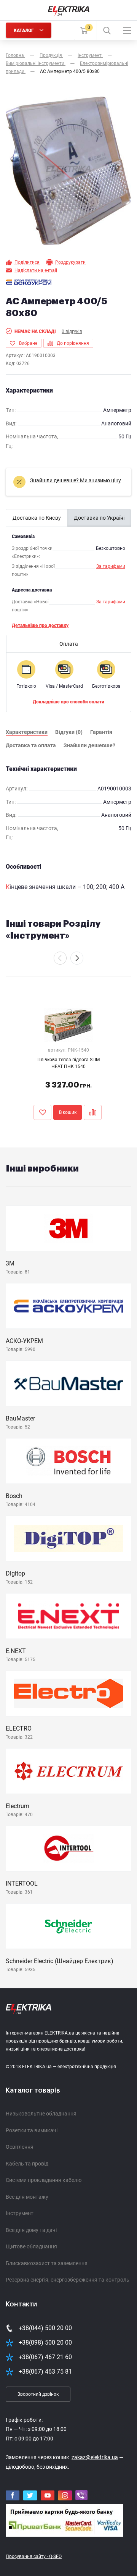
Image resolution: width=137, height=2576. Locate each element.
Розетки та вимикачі (32, 2130)
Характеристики (27, 732)
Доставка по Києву (37, 518)
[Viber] (81, 2495)
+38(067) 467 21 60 (45, 2357)
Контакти (21, 2304)
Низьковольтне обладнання (41, 2114)
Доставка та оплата (31, 745)
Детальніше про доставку (40, 625)
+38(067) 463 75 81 (45, 2372)
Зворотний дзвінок (38, 2394)
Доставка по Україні (99, 518)
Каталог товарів (33, 2090)
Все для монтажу (27, 2197)
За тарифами (111, 566)
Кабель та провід (27, 2164)
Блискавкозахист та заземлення (47, 2263)
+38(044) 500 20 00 (45, 2328)
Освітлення (20, 2147)
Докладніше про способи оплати (68, 702)
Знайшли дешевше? (89, 745)
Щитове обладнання (31, 2246)
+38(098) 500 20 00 (45, 2342)
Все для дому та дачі (31, 2230)
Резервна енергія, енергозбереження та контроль (68, 2280)
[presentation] (60, 958)
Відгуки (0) (69, 732)
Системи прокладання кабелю (44, 2180)
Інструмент (20, 2213)
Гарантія (101, 732)
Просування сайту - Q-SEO (34, 2557)
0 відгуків (72, 331)
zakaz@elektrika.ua (95, 2457)
